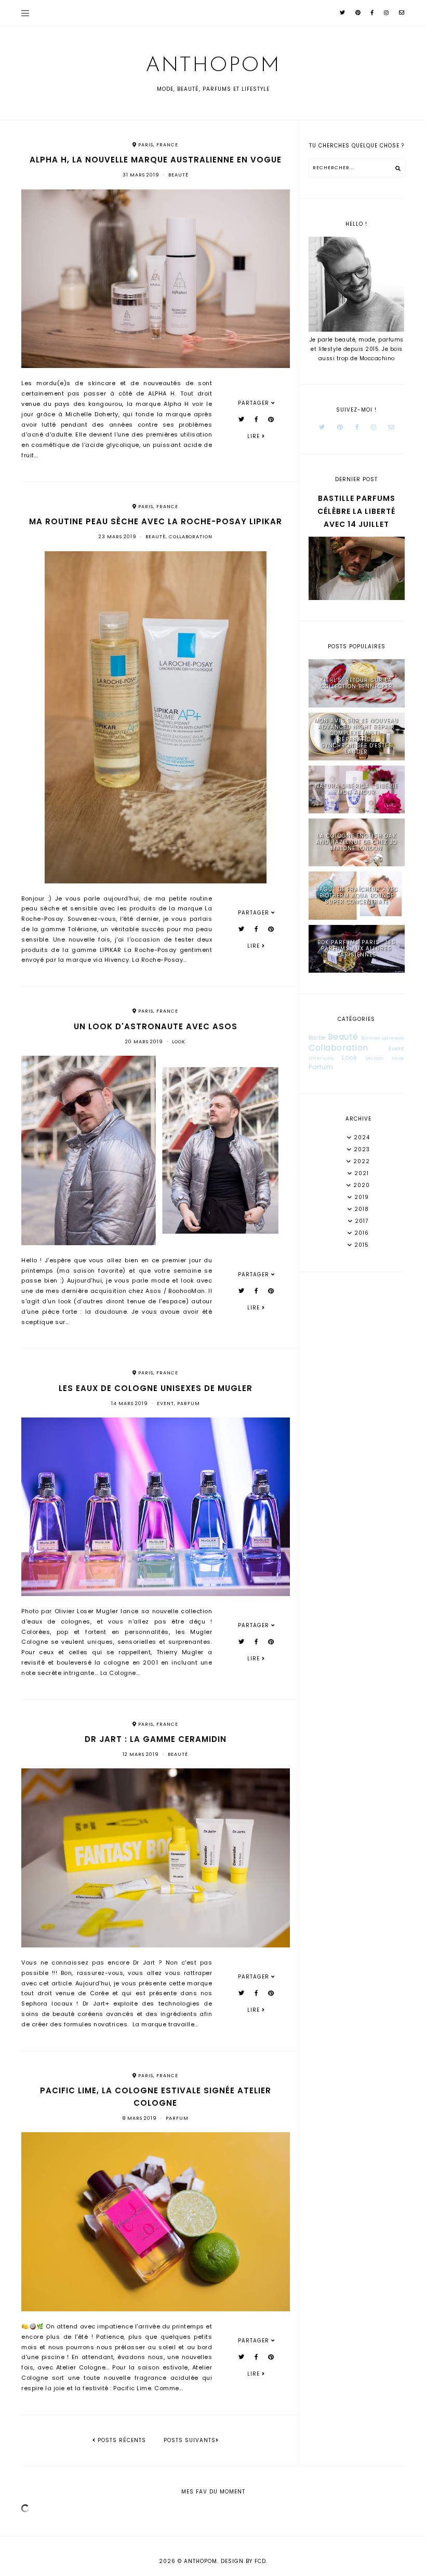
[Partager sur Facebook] (256, 419)
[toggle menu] (25, 13)
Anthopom (213, 66)
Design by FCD (243, 2561)
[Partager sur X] (242, 419)
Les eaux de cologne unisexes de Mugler (156, 1388)
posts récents (121, 2440)
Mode (398, 1059)
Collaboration (191, 537)
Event (165, 1403)
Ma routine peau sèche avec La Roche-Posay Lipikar (156, 521)
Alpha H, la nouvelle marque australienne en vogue (156, 160)
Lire (255, 436)
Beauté (178, 175)
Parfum (189, 1403)
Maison (375, 1058)
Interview (322, 1058)
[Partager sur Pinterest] (271, 419)
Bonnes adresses (383, 1038)
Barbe (317, 1038)
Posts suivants (190, 2440)
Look (179, 1042)
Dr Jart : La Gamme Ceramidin (156, 1739)
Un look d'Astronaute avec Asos (156, 1026)
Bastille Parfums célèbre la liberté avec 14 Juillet (356, 511)
